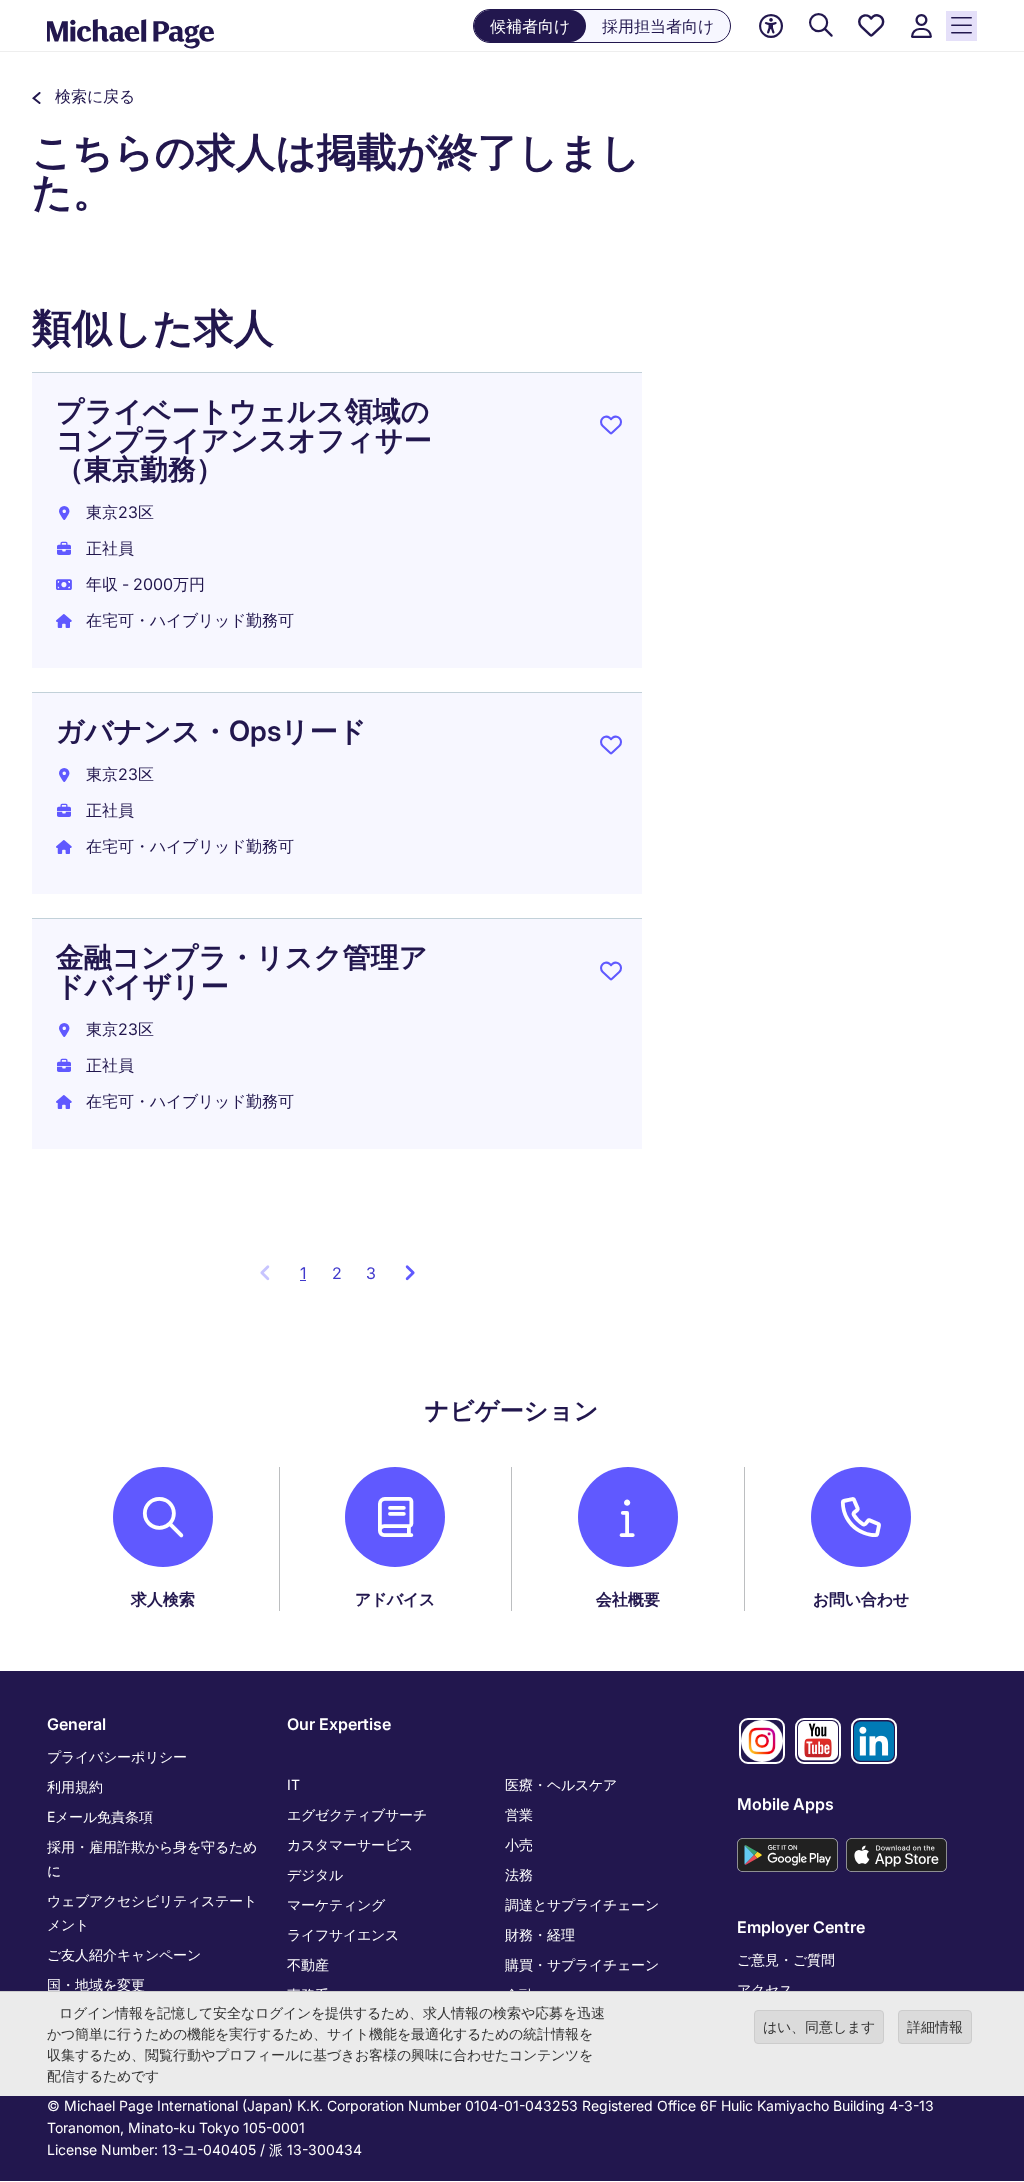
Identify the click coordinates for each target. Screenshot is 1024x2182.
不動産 (308, 1964)
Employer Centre (801, 1927)
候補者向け (530, 26)
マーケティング (336, 1904)
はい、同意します (819, 2026)
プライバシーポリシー (117, 1756)
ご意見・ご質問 (786, 1959)
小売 (519, 1844)
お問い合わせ (861, 1599)
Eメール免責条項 (100, 1816)
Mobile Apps (785, 1804)
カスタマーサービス (350, 1844)
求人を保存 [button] (611, 429)
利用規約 (75, 1786)
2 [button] (337, 1273)
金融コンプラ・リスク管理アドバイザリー (242, 971)
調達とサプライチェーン (582, 1904)
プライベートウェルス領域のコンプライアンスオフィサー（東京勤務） (244, 440)
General (76, 1724)
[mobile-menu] (961, 26)
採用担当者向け (658, 26)
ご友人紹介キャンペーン (124, 1954)
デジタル (315, 1874)
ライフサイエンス (343, 1934)
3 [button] (371, 1273)
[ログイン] (921, 26)
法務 (519, 1874)
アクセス (765, 1989)
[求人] (821, 26)
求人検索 (163, 1599)
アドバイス (395, 1599)
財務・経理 (540, 1934)
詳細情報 (935, 2026)
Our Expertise (339, 1724)
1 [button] (310, 1279)
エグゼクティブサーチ (357, 1814)
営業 (519, 1814)
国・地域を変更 (96, 1984)
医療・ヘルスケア (561, 1784)
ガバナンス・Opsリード (211, 731)
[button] (83, 96)
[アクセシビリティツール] (771, 26)
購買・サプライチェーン (582, 1964)
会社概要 (628, 1599)
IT (293, 1784)
